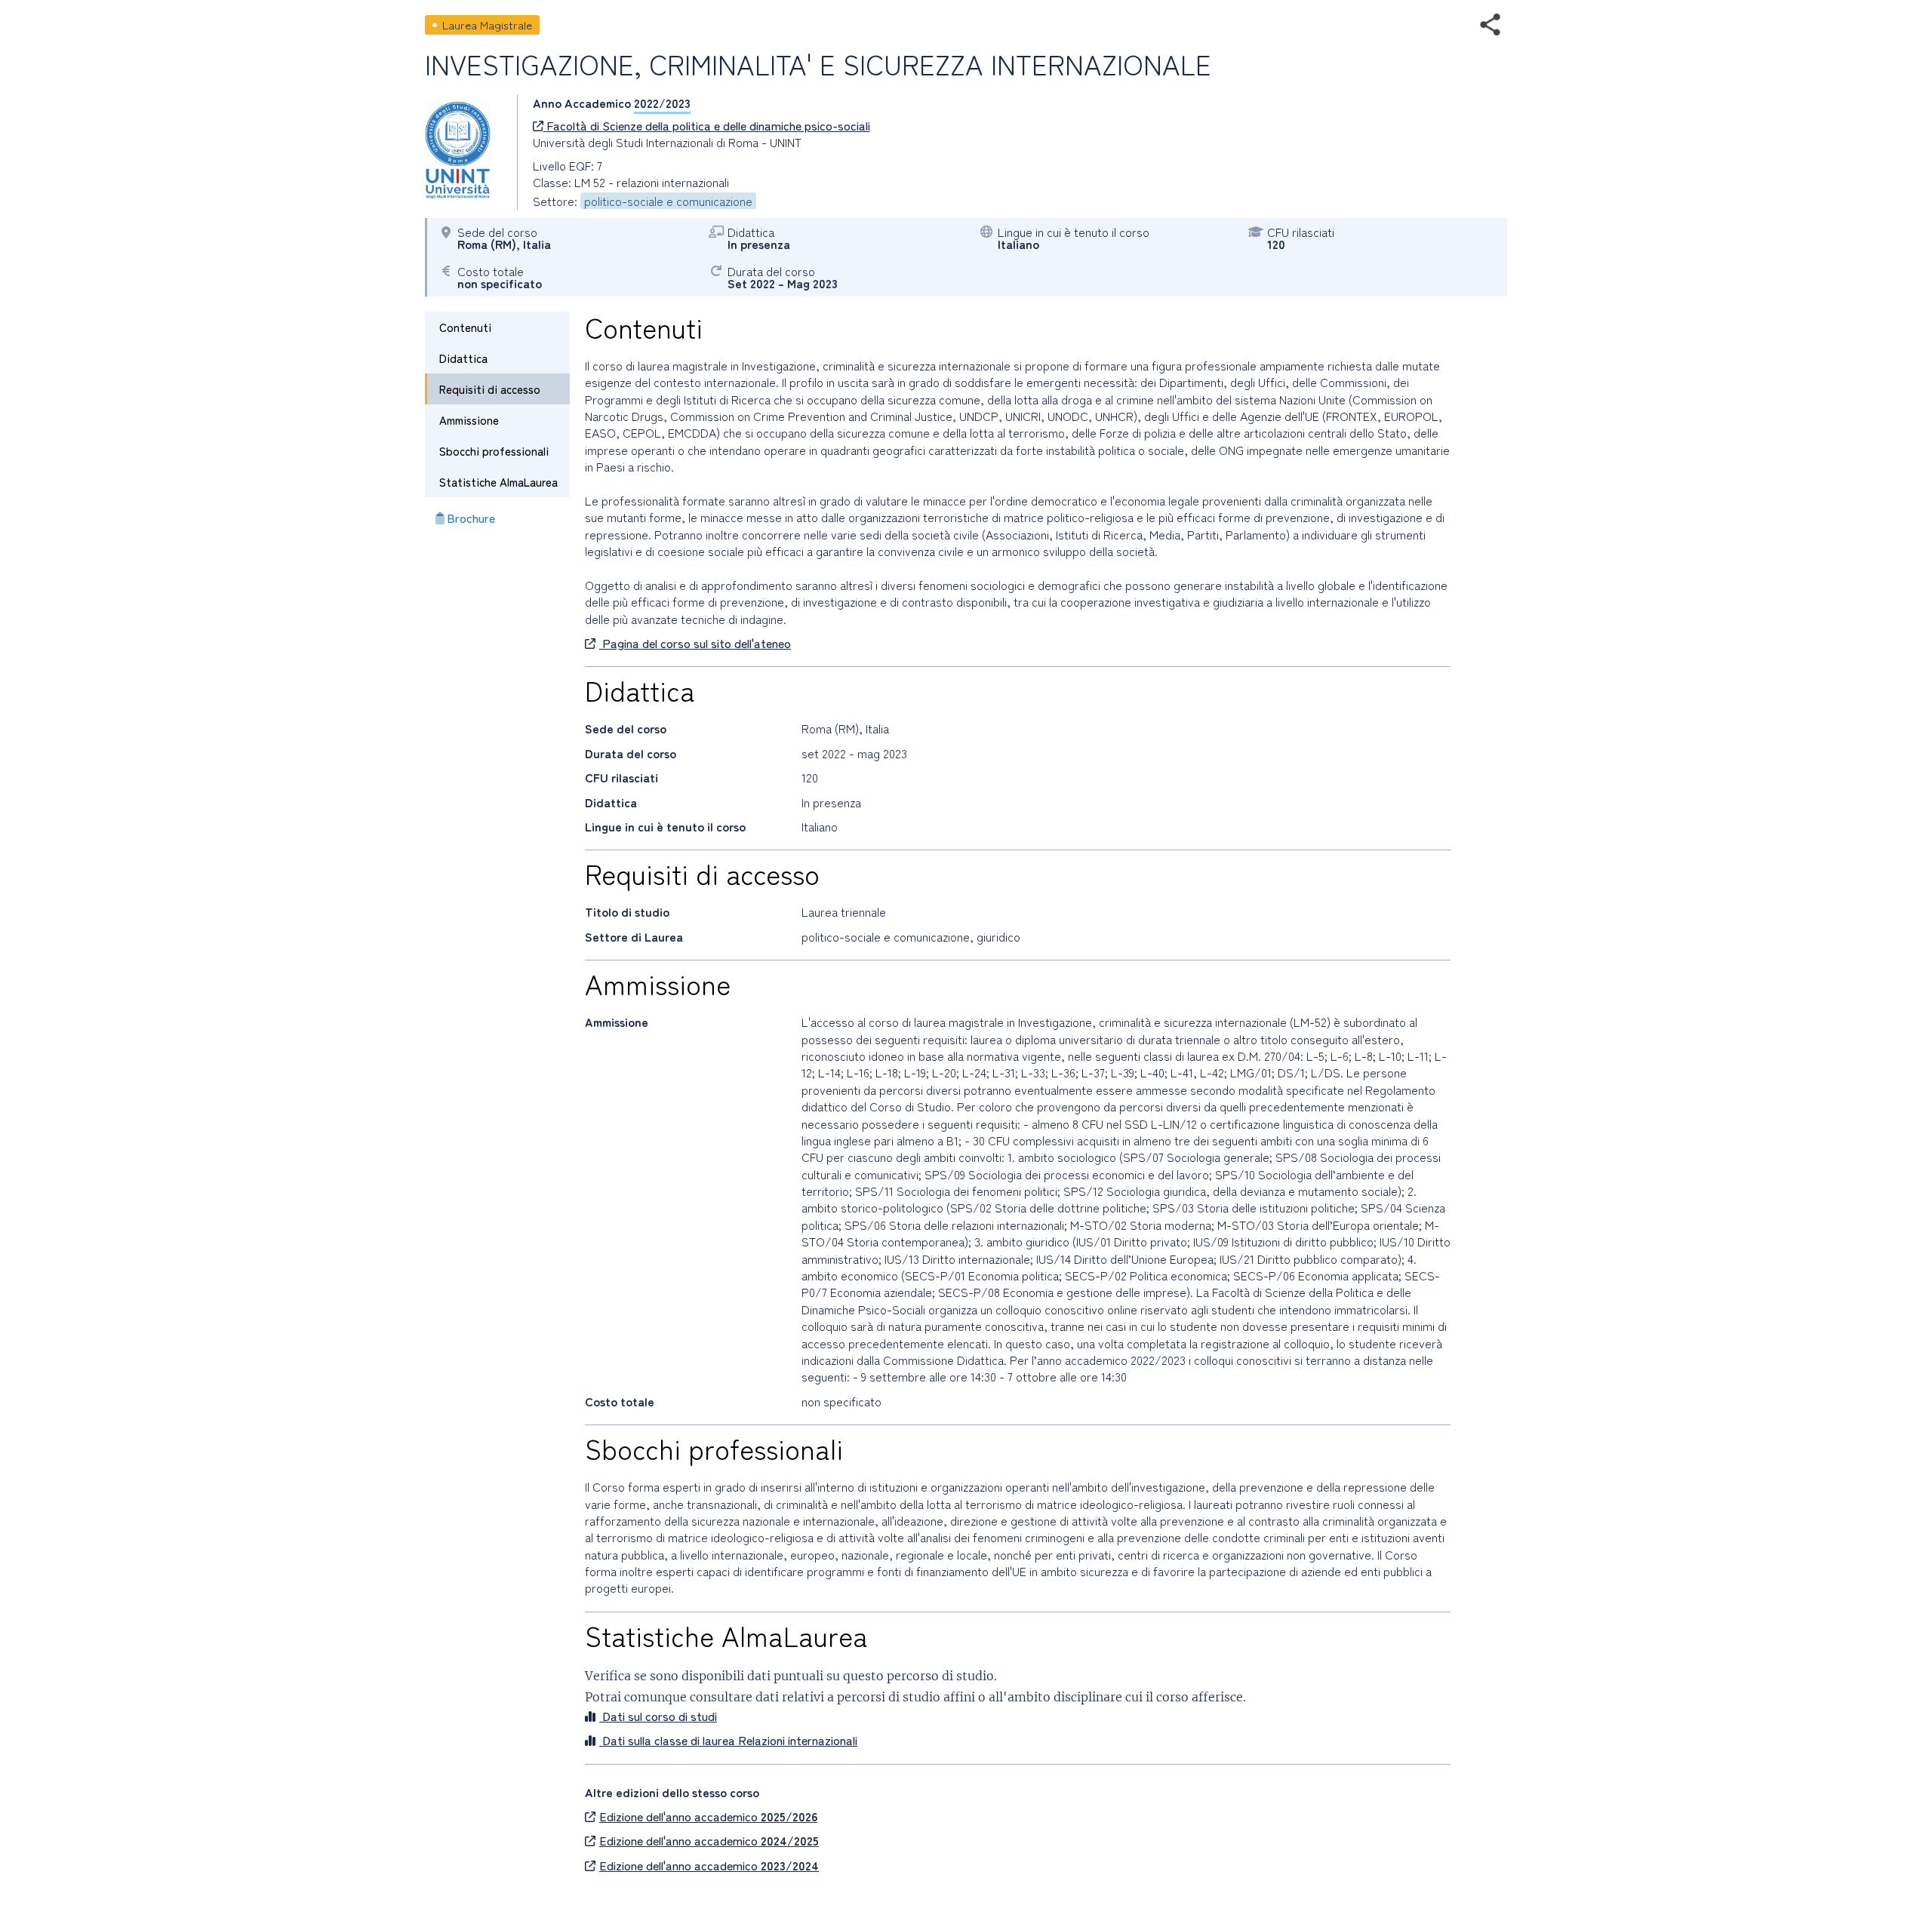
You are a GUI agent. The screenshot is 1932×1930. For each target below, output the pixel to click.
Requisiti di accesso (490, 389)
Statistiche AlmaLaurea (498, 482)
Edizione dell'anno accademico (708, 1816)
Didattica (463, 358)
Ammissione (469, 420)
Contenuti (465, 327)
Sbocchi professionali (494, 451)
